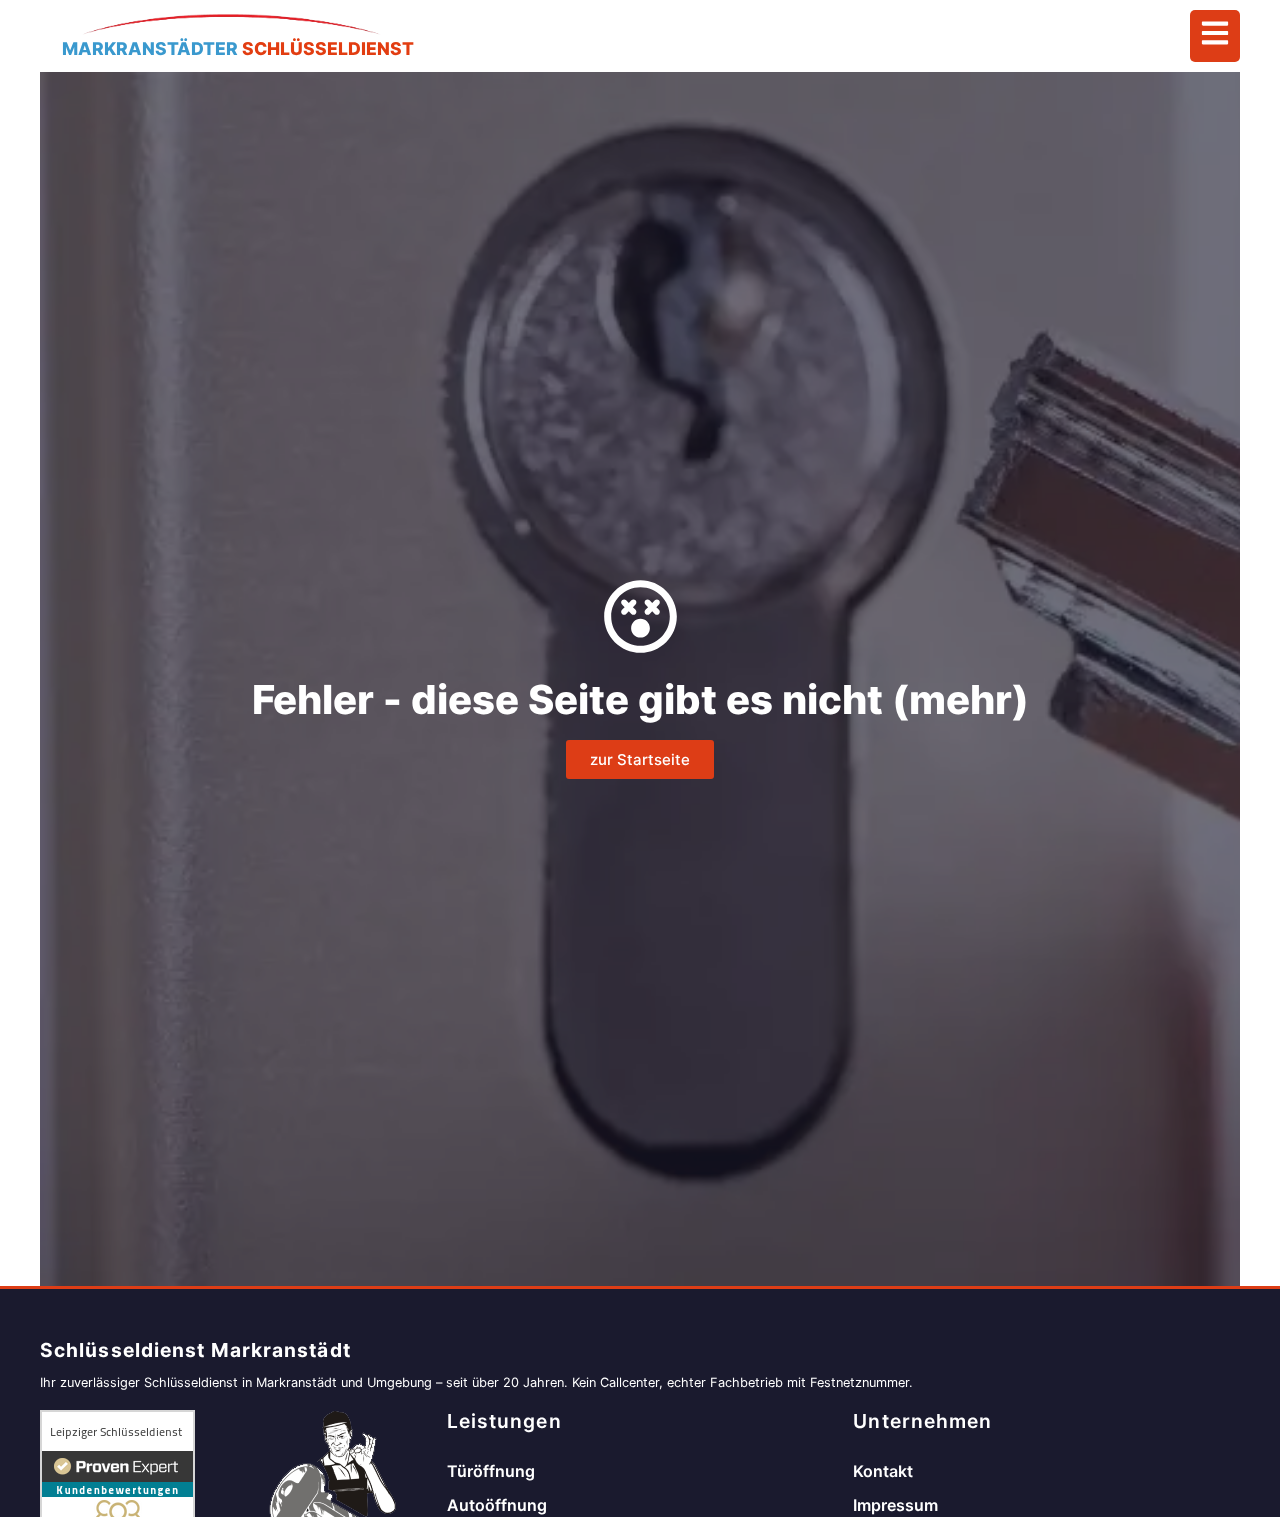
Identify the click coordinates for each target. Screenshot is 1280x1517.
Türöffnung (491, 1471)
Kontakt (883, 1471)
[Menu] (1215, 36)
